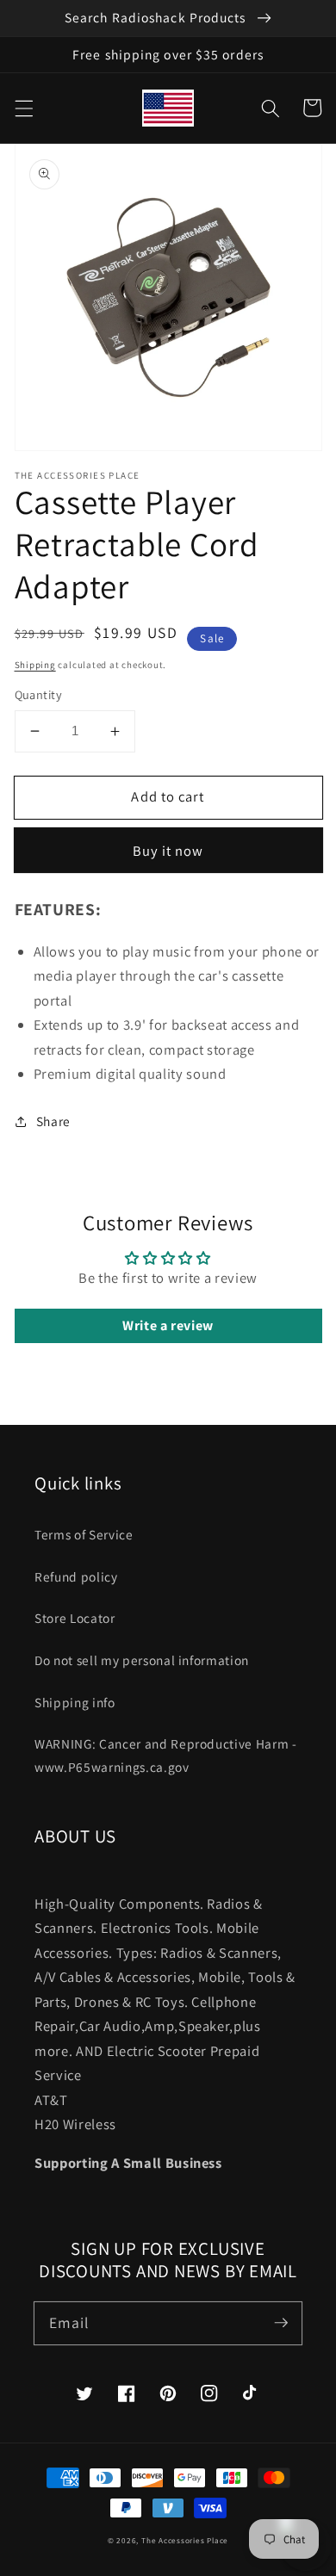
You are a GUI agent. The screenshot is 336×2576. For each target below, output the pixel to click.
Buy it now (168, 851)
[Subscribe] (281, 2323)
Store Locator (75, 1618)
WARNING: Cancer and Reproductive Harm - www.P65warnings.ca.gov (166, 1755)
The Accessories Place (185, 2541)
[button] (23, 108)
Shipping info (75, 1702)
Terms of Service (84, 1534)
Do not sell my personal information (142, 1660)
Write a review (168, 1325)
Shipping (35, 665)
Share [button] (53, 1121)
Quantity (39, 694)
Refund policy (76, 1576)
